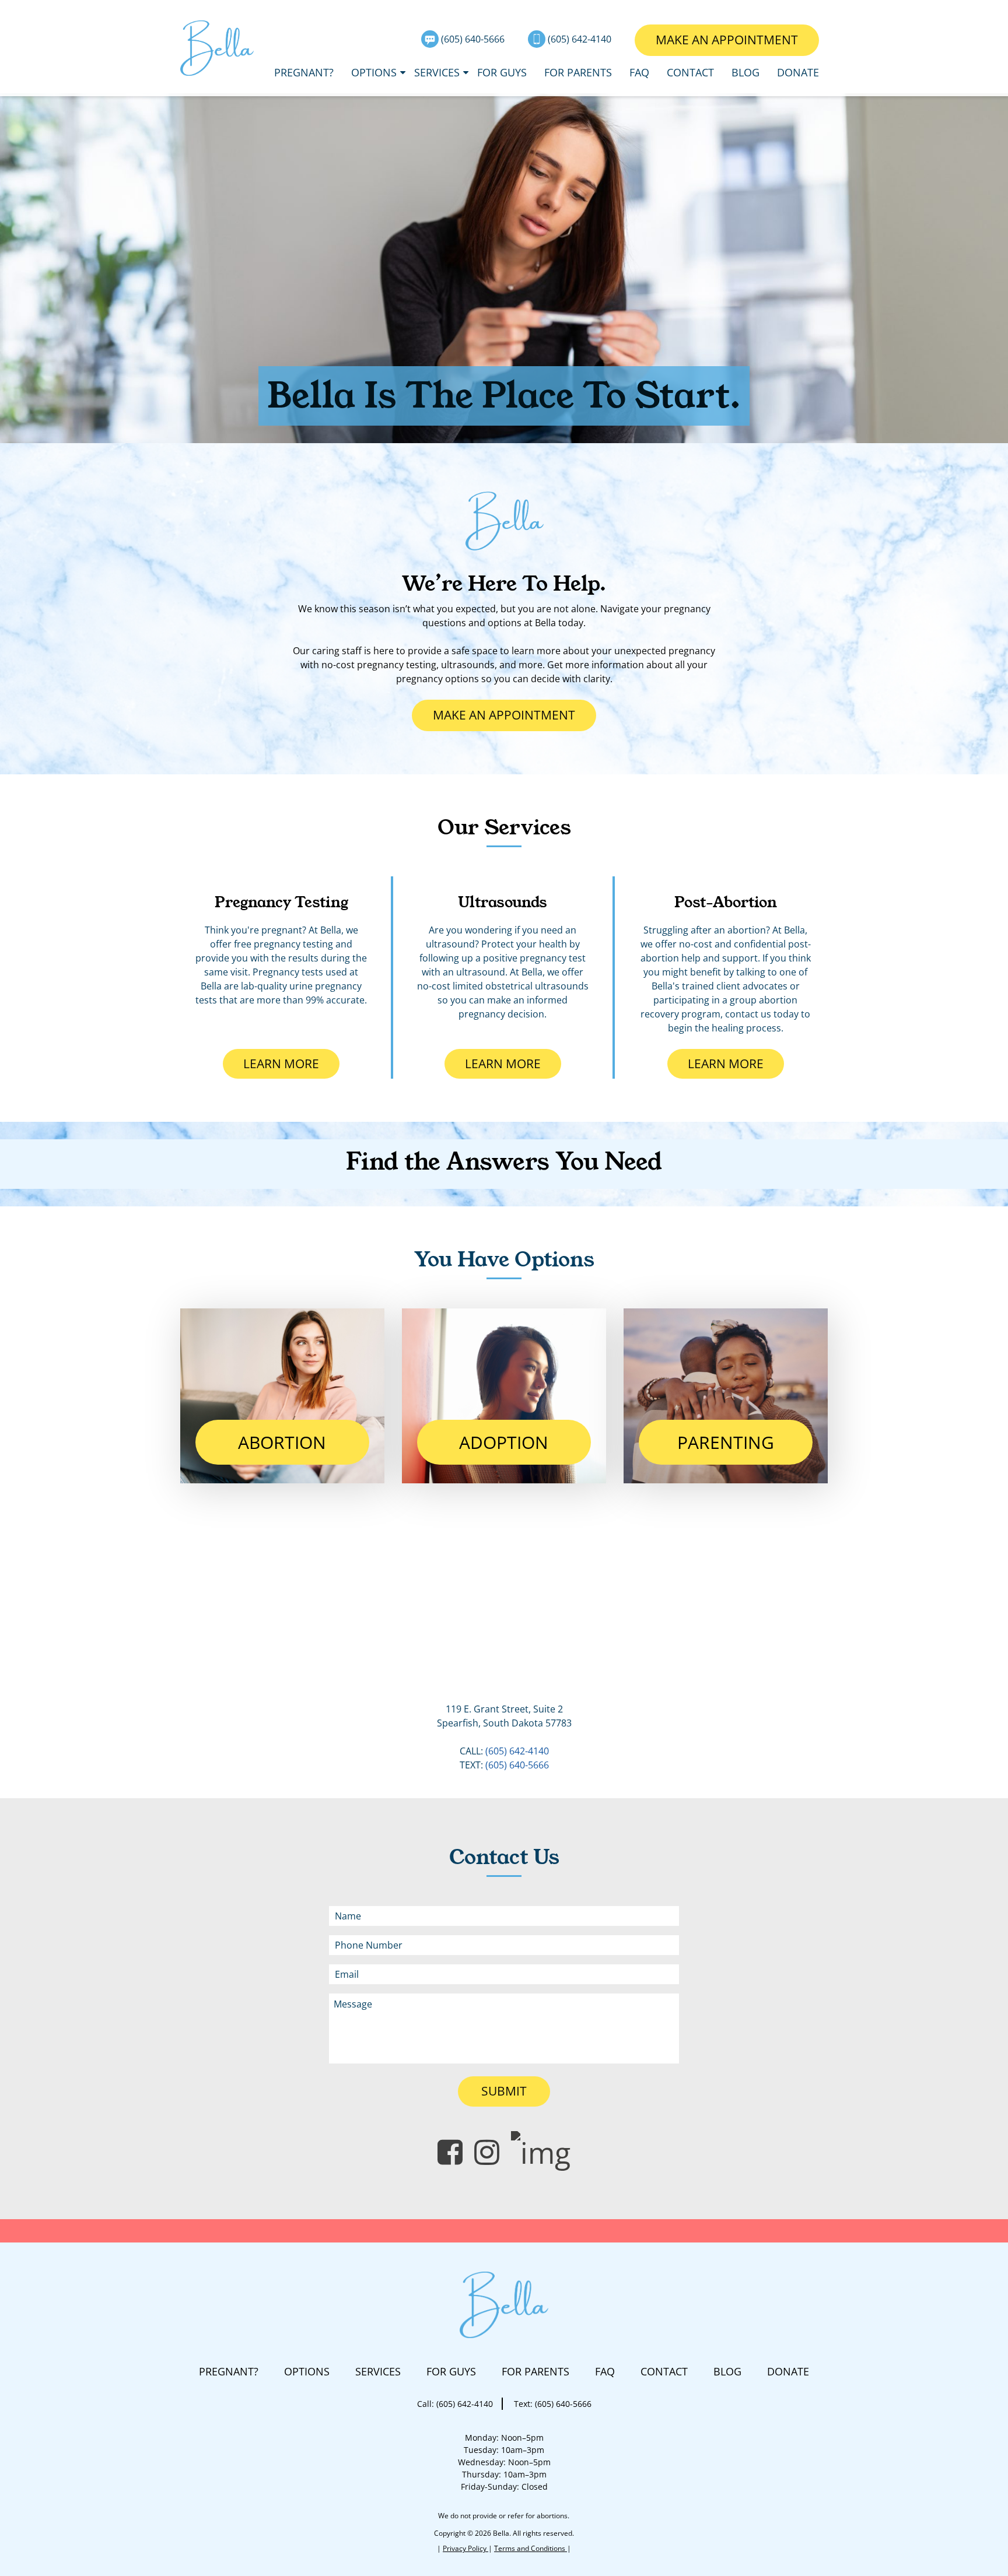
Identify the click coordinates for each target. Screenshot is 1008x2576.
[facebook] (450, 2152)
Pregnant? (304, 72)
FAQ (639, 72)
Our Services (504, 827)
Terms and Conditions (531, 2548)
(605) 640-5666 (474, 39)
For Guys (502, 72)
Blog (745, 72)
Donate (798, 72)
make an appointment (504, 715)
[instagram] (487, 2152)
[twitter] (541, 2152)
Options (374, 72)
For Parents (578, 72)
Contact (690, 72)
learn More (291, 1064)
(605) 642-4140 (581, 39)
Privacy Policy (466, 2548)
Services (437, 72)
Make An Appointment (727, 40)
